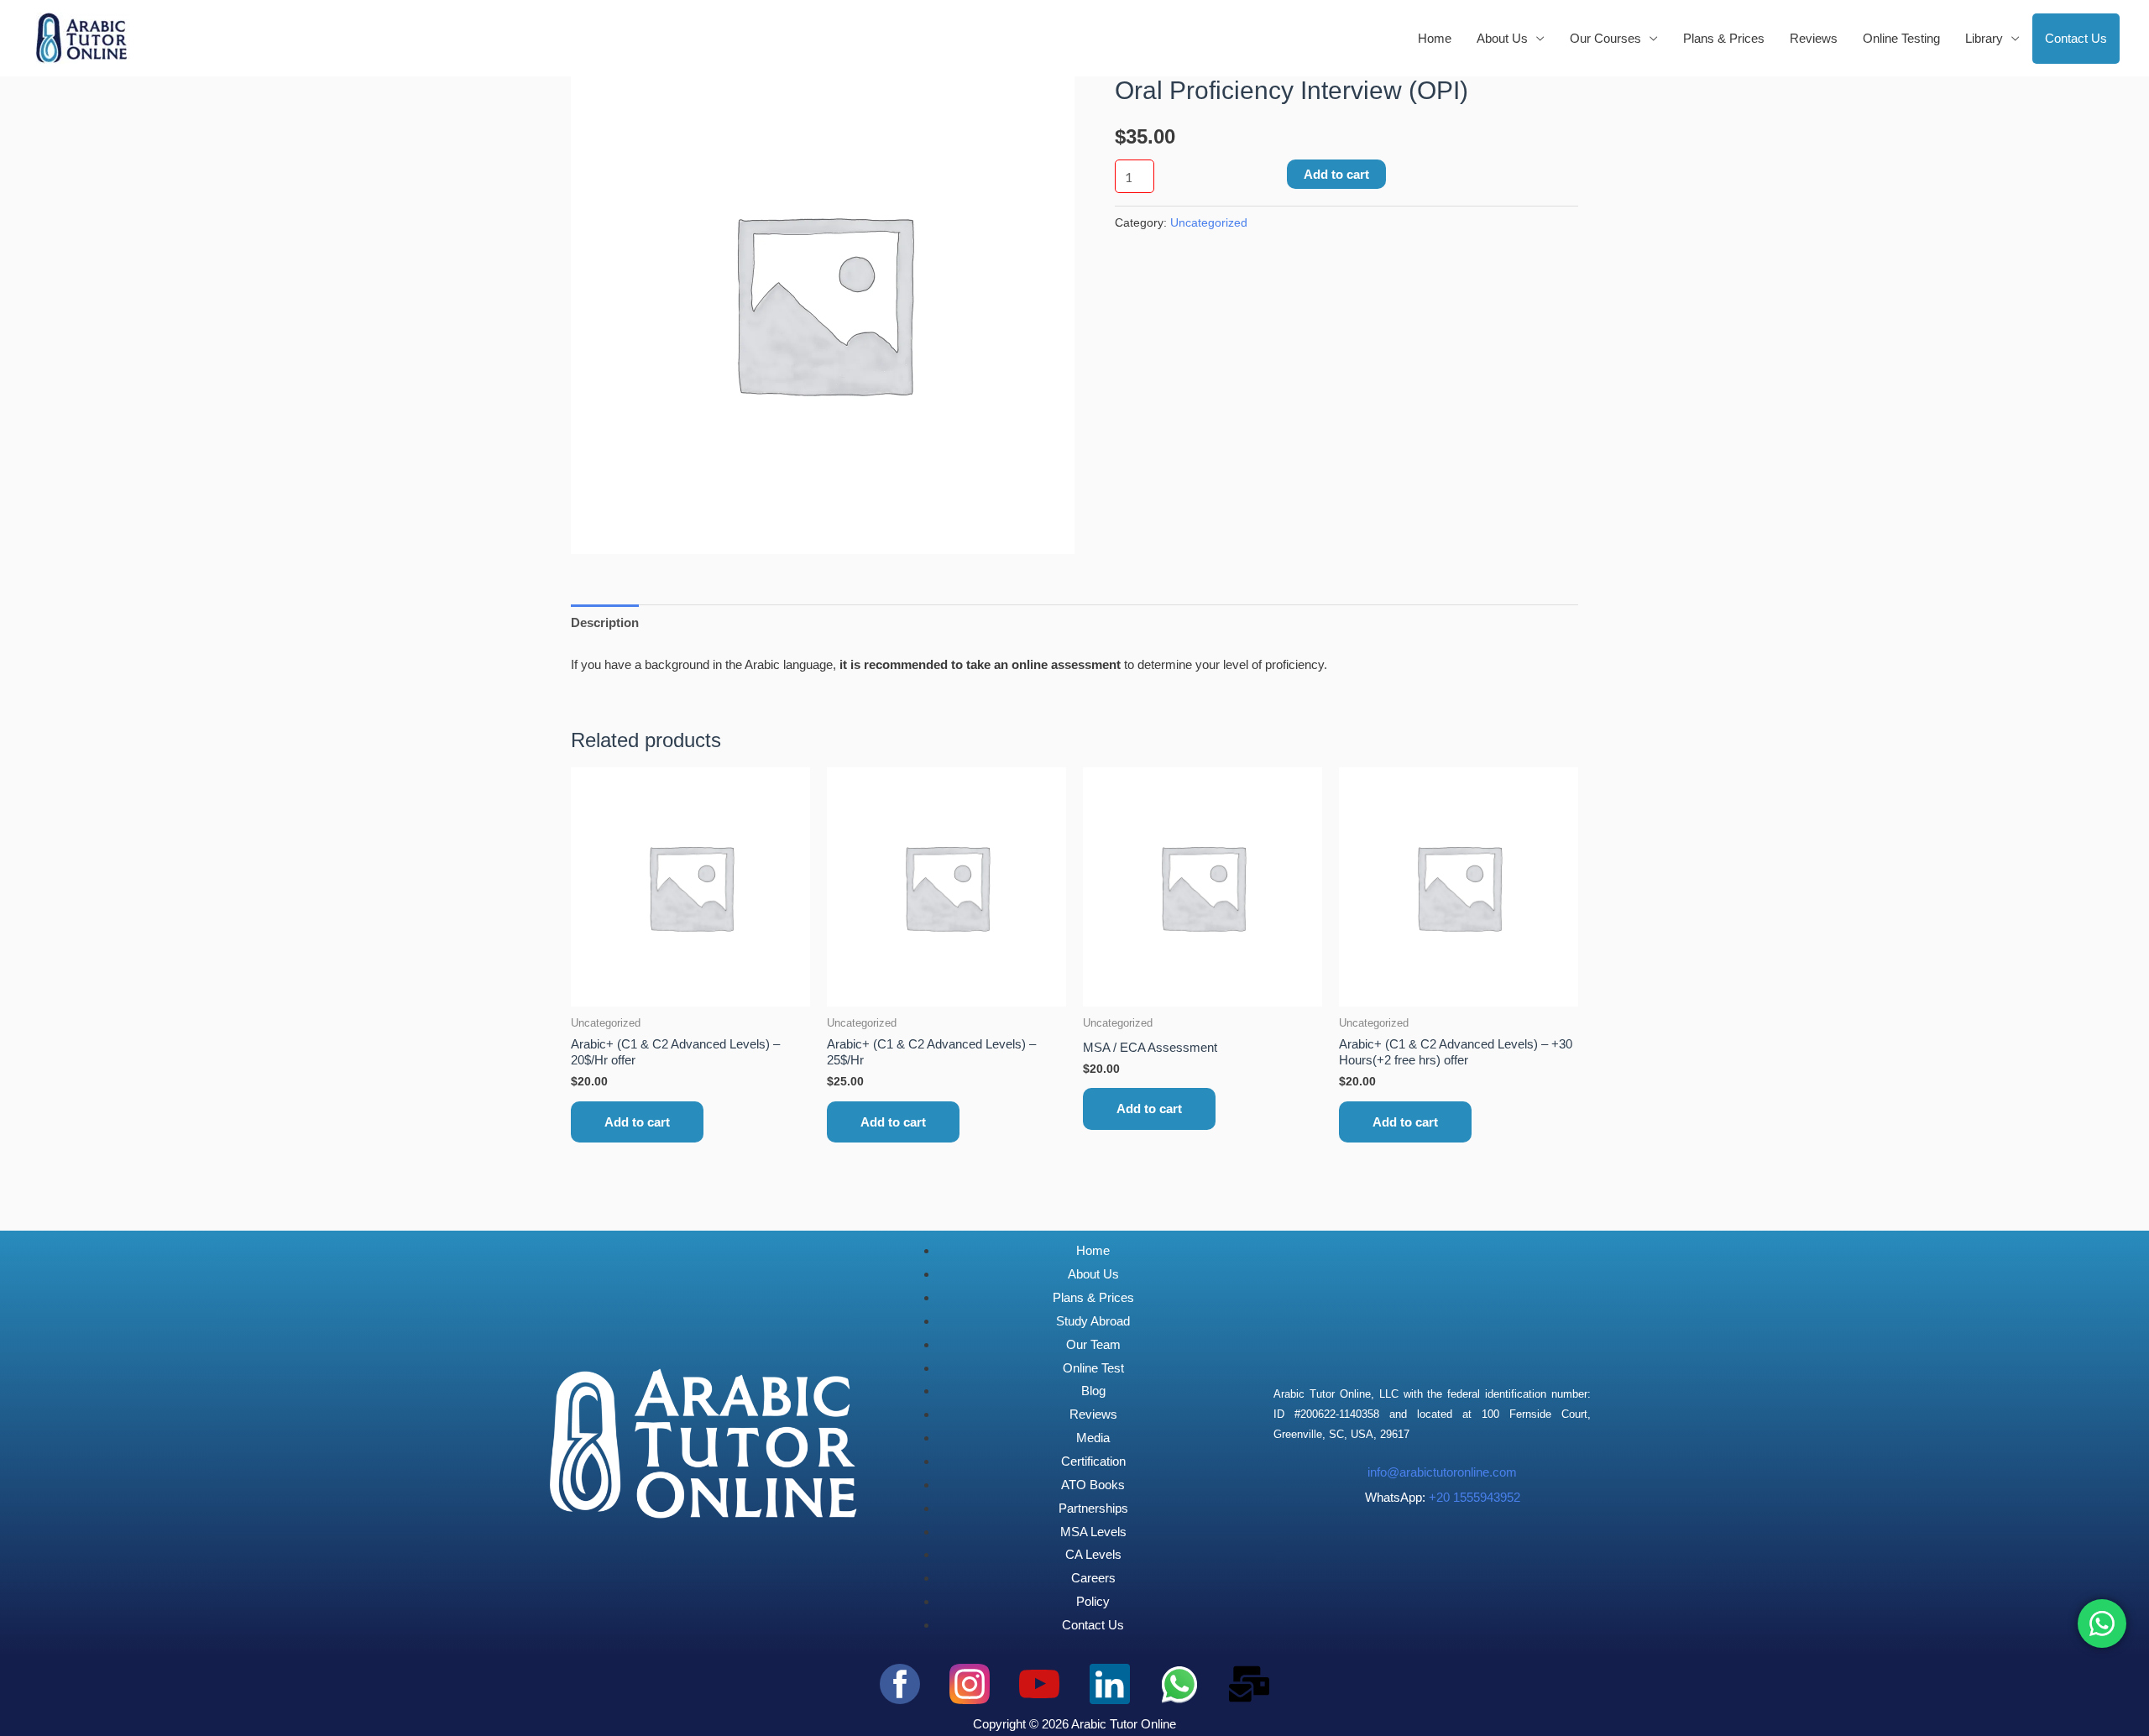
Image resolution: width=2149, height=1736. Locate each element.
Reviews (1814, 38)
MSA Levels (1093, 1532)
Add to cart (1336, 174)
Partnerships (1093, 1508)
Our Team (1093, 1344)
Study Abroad (1093, 1321)
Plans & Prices (1724, 38)
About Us (1093, 1274)
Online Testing (1901, 38)
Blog (1093, 1391)
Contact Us (2076, 38)
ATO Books (1093, 1485)
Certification (1093, 1461)
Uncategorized (1209, 223)
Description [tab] (605, 622)
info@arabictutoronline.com (1442, 1472)
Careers (1093, 1578)
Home (1435, 38)
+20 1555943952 (1474, 1497)
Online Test (1093, 1368)
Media (1093, 1438)
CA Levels (1093, 1554)
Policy (1093, 1601)
